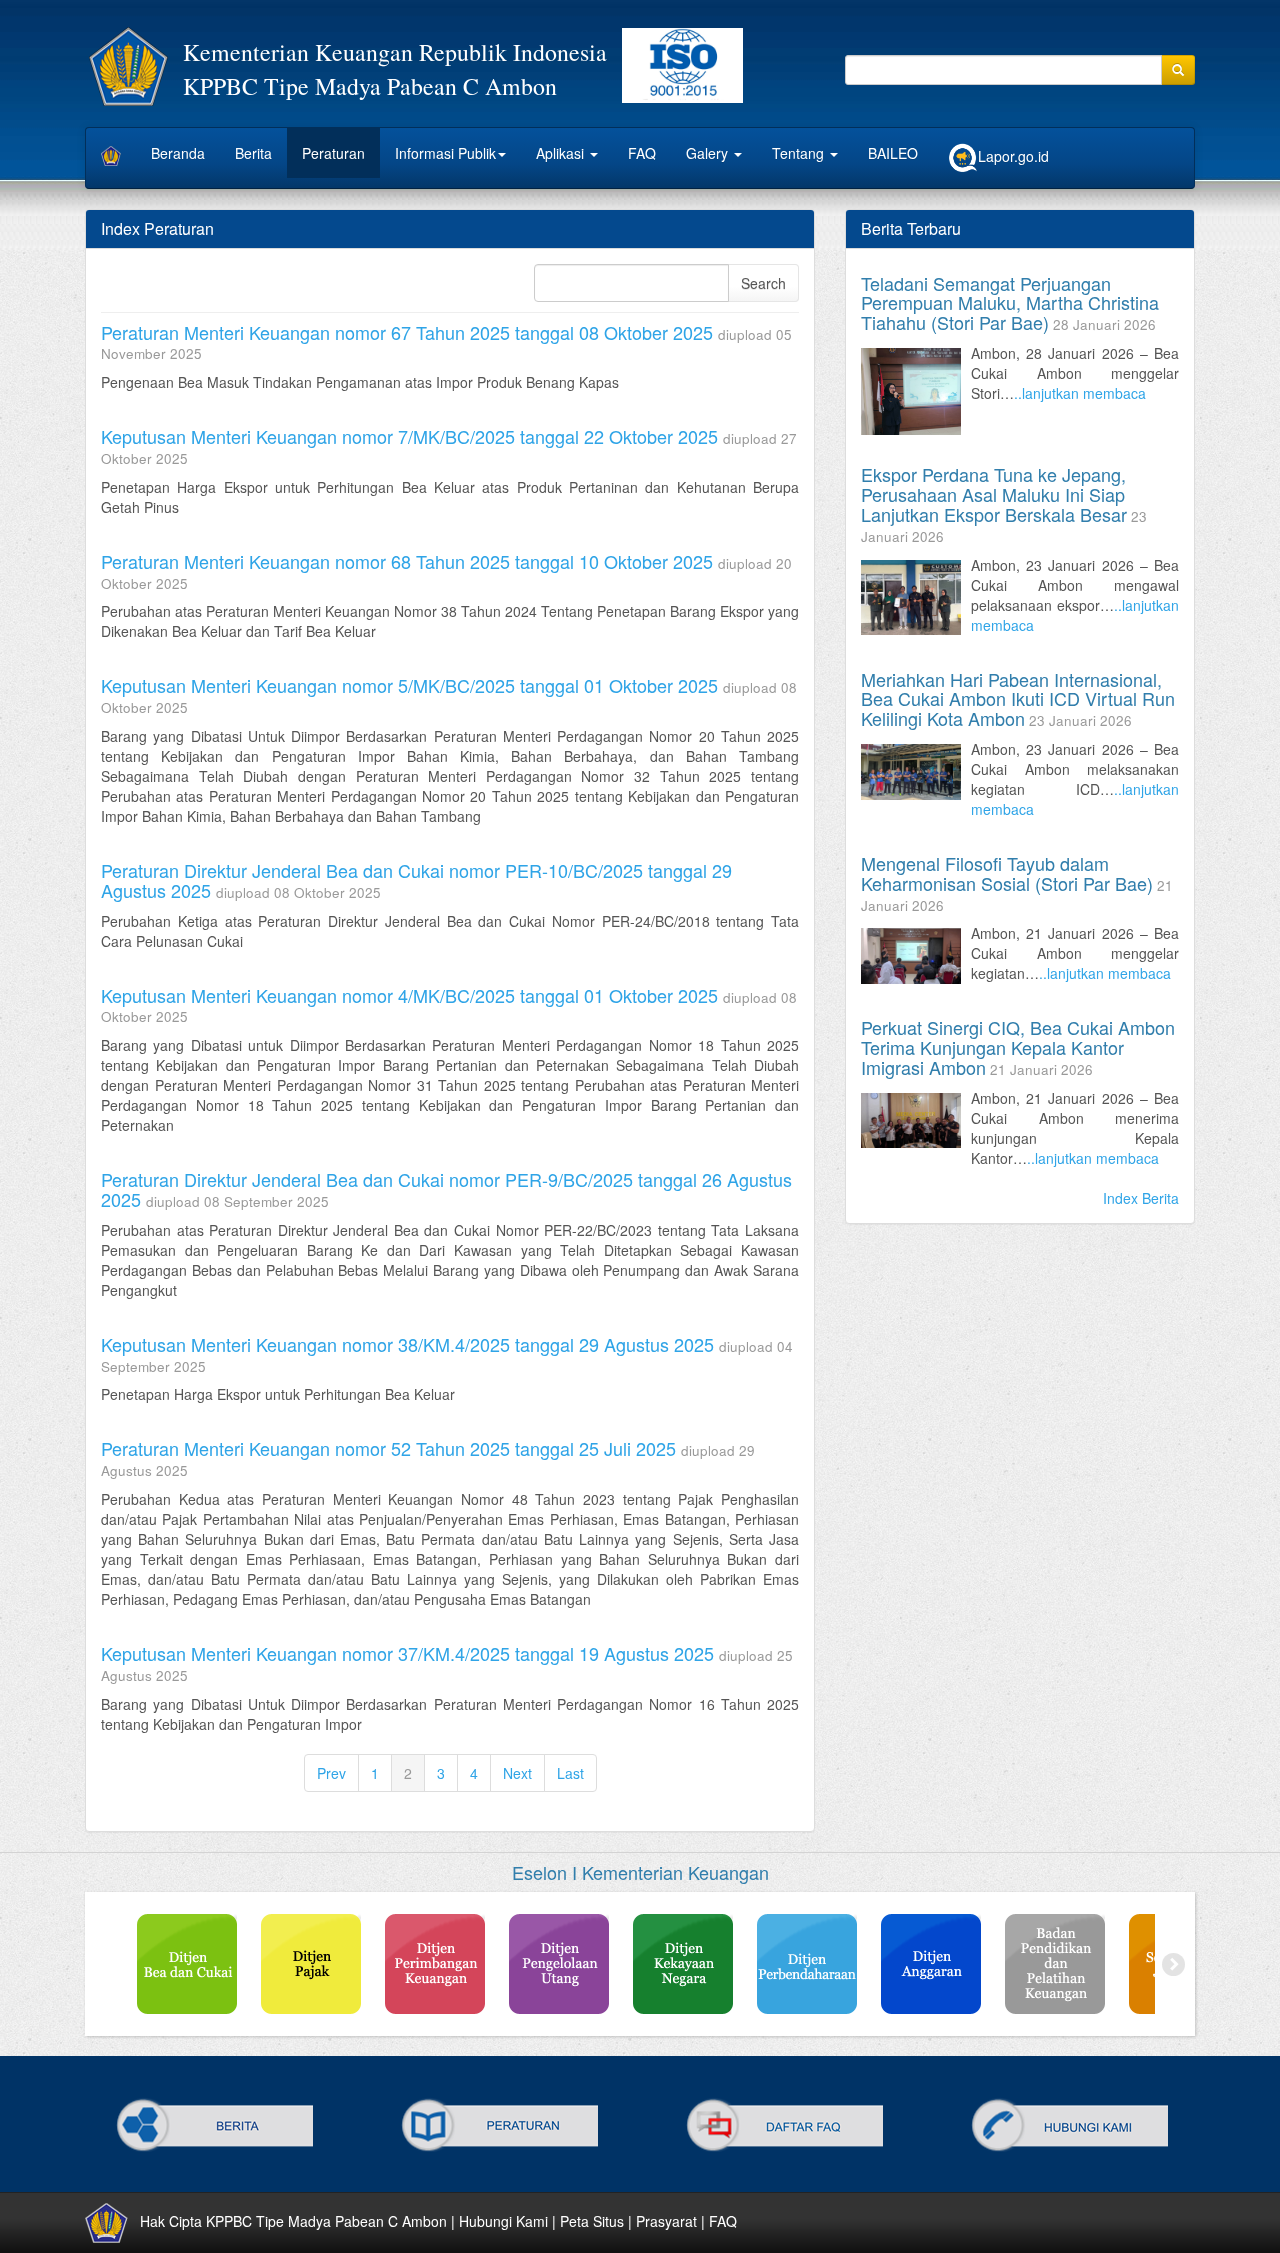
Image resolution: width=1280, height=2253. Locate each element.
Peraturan (333, 153)
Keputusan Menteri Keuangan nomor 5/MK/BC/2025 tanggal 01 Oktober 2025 (409, 685)
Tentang (800, 153)
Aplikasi (562, 153)
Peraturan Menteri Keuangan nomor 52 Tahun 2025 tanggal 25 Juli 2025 (388, 1448)
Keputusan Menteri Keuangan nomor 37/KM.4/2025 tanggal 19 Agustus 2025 (407, 1653)
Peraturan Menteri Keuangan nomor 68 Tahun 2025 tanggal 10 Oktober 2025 (407, 561)
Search (763, 283)
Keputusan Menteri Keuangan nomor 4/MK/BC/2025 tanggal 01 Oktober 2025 (409, 995)
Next (517, 1773)
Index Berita (1141, 1198)
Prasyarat (666, 2221)
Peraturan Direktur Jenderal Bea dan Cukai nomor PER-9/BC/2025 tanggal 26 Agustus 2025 (446, 1189)
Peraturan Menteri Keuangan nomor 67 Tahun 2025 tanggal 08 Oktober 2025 (407, 332)
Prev (331, 1773)
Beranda (178, 153)
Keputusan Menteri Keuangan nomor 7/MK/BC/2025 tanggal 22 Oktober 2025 (409, 436)
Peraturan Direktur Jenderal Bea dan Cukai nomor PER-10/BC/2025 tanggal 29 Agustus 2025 (416, 880)
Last (570, 1773)
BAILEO (893, 153)
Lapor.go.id (1013, 156)
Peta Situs (592, 2221)
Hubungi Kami (503, 2221)
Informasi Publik (445, 153)
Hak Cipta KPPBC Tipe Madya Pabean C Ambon (293, 2221)
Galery (709, 153)
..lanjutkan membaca (1080, 393)
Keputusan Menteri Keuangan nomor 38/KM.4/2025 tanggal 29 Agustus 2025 (407, 1344)
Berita (253, 153)
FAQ (642, 153)
